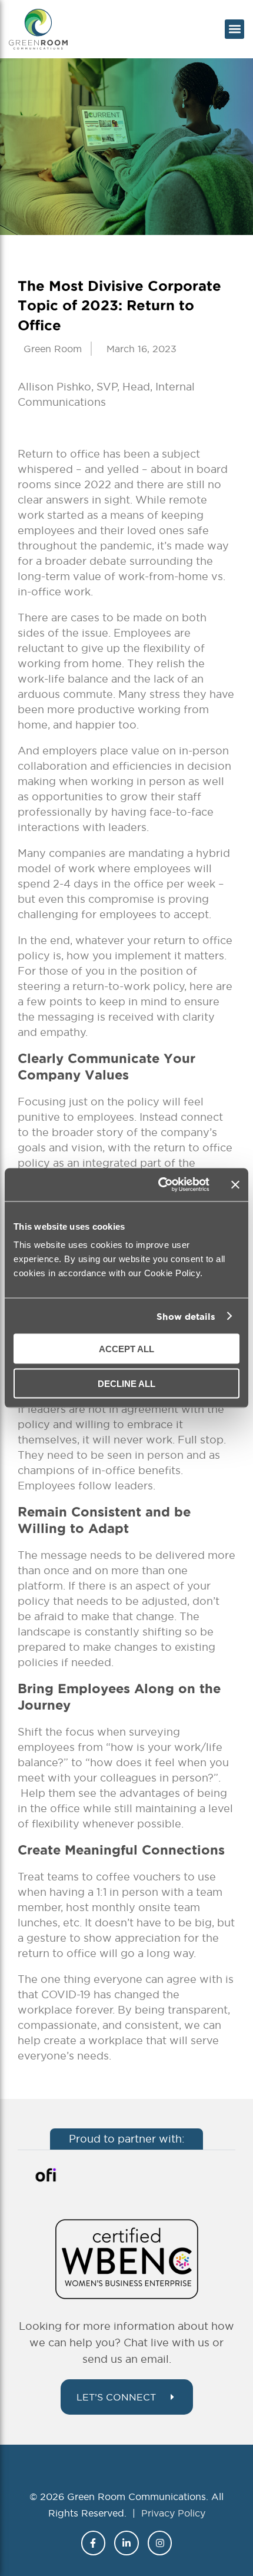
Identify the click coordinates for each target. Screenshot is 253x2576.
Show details (186, 1316)
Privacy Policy (173, 2513)
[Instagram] (160, 2543)
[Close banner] (235, 1184)
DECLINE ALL (126, 1383)
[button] (234, 29)
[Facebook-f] (94, 2543)
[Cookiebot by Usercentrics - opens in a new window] (159, 1185)
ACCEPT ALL (126, 1349)
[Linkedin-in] (126, 2543)
